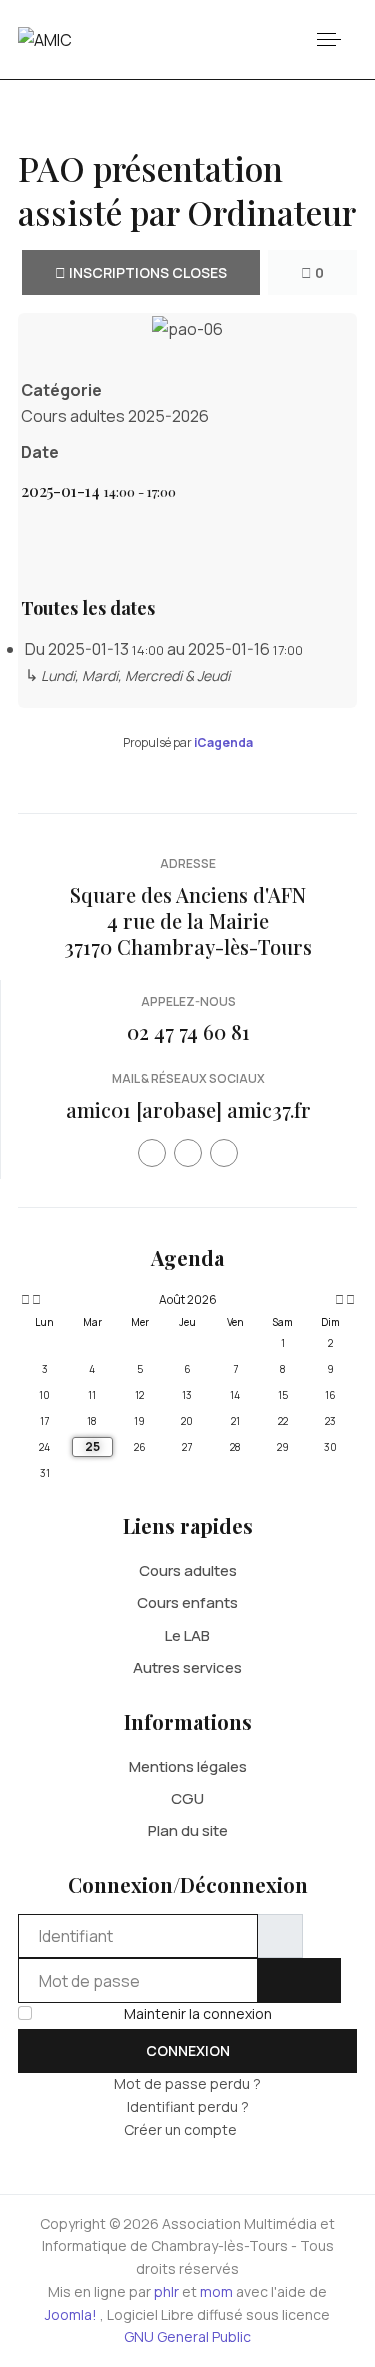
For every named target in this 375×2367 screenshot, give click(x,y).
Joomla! (71, 2314)
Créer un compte (182, 2129)
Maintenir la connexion (198, 2013)
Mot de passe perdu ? (187, 2083)
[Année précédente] (24, 1300)
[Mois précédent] (36, 1300)
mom (216, 2291)
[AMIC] (45, 39)
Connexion (188, 2050)
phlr (166, 2291)
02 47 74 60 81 (188, 1031)
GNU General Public (187, 2336)
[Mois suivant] (339, 1300)
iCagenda (223, 742)
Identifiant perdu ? (188, 2106)
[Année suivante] (349, 1300)
